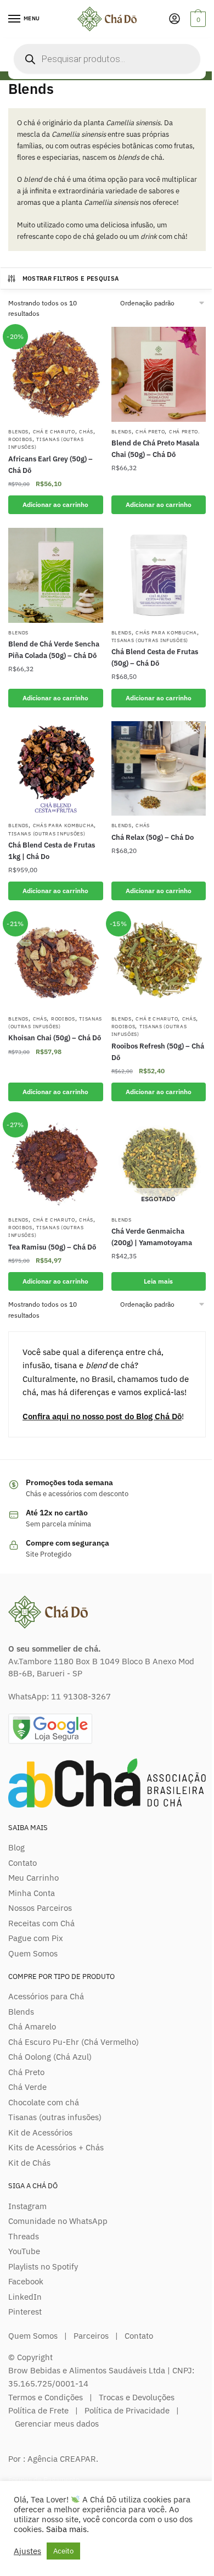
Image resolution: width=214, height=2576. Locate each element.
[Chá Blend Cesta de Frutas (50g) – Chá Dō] (159, 575)
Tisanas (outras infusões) (150, 640)
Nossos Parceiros (40, 1908)
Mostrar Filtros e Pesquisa (71, 278)
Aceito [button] (63, 2551)
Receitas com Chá (41, 1923)
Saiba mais (66, 2529)
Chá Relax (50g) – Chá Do (153, 837)
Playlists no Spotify (43, 2266)
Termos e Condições (46, 2397)
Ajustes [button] (27, 2551)
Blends (18, 431)
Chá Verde (27, 2087)
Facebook (26, 2281)
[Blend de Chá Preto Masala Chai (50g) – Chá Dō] (159, 374)
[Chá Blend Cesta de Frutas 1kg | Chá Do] (56, 769)
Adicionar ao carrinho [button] (55, 504)
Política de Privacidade (127, 2410)
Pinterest (25, 2312)
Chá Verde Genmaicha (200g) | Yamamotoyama (152, 1237)
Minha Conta (32, 1893)
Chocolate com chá (44, 2102)
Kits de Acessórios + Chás (56, 2147)
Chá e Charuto (54, 431)
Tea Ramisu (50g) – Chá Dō (52, 1247)
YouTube (24, 2251)
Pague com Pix (36, 1938)
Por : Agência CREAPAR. (53, 2459)
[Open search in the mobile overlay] (107, 59)
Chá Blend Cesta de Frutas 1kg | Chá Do (52, 851)
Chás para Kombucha (166, 632)
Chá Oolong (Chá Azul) (50, 2057)
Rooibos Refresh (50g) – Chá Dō (158, 1052)
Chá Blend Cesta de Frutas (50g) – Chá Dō (155, 657)
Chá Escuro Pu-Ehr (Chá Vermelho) (74, 2042)
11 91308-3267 (81, 1696)
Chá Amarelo (32, 2026)
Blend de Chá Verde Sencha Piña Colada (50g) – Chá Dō (54, 650)
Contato (22, 1863)
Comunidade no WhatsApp (58, 2221)
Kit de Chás (29, 2163)
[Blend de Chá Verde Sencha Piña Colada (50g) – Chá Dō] (56, 575)
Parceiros (91, 2336)
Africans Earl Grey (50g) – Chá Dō (50, 465)
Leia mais (158, 1281)
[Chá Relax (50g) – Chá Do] (159, 769)
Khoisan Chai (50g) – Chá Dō (55, 1038)
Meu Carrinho (33, 1878)
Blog (16, 1847)
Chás (86, 431)
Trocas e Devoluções (137, 2397)
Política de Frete (38, 2410)
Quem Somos (33, 1953)
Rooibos (20, 439)
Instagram (27, 2206)
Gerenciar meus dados (57, 2424)
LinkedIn (25, 2297)
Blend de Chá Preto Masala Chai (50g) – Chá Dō (155, 449)
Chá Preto (150, 431)
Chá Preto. (184, 431)
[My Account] (174, 19)
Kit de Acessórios (40, 2132)
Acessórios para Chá (46, 1996)
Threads (24, 2236)
